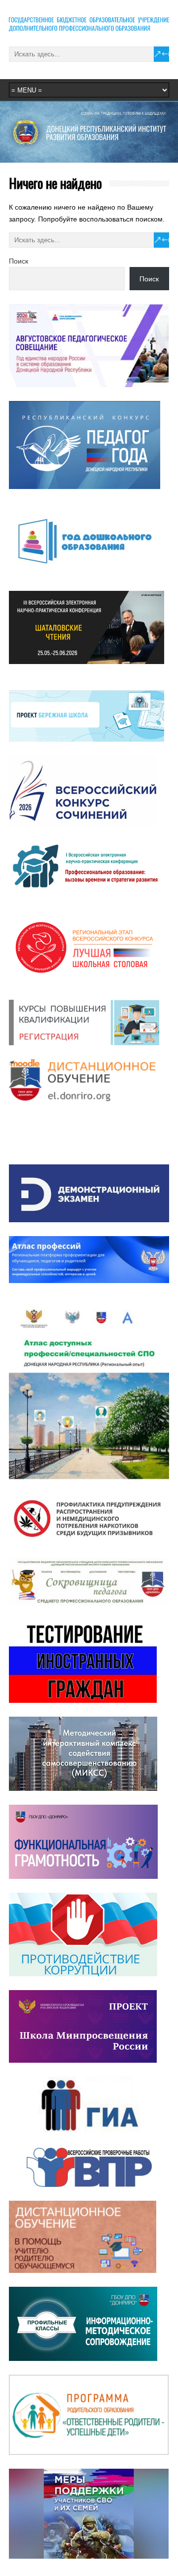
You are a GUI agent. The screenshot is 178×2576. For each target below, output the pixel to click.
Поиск (19, 261)
